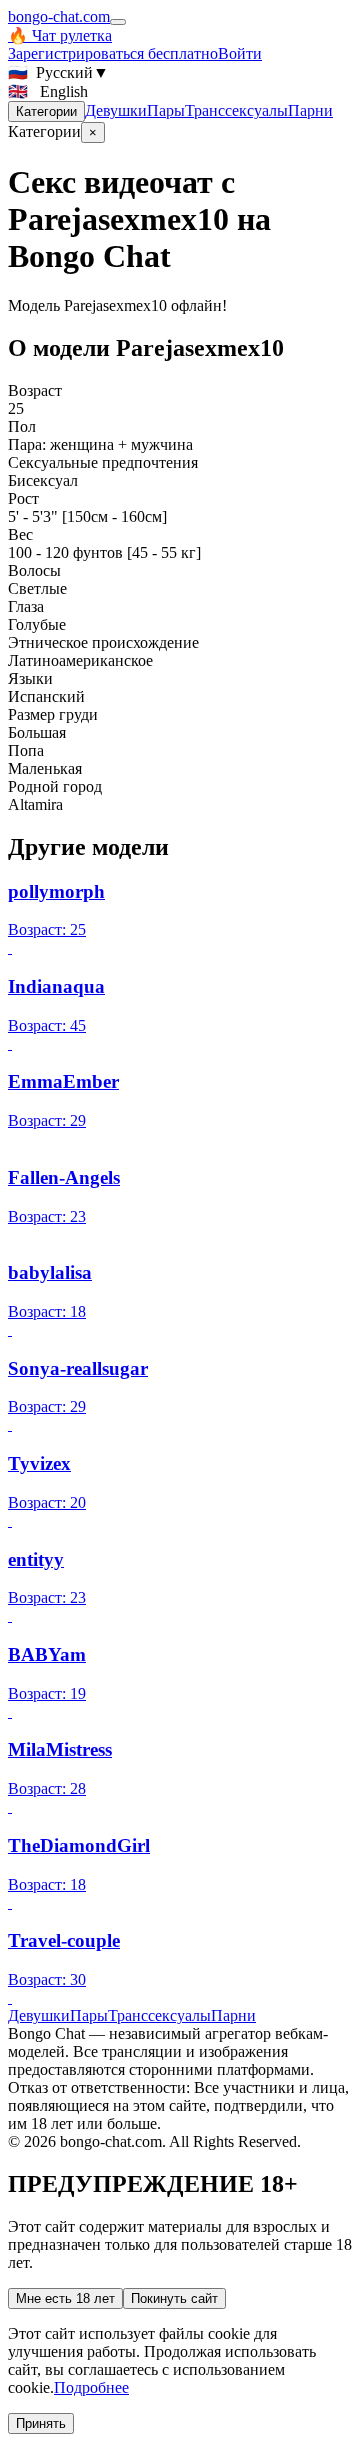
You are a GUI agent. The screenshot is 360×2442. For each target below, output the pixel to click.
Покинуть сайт (174, 2298)
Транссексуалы (236, 110)
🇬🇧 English (48, 91)
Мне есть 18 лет (65, 2298)
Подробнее (91, 2387)
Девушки (116, 110)
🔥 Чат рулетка (60, 35)
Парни (310, 110)
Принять (41, 2423)
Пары (166, 110)
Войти (240, 53)
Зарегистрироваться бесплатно (113, 53)
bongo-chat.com (59, 16)
